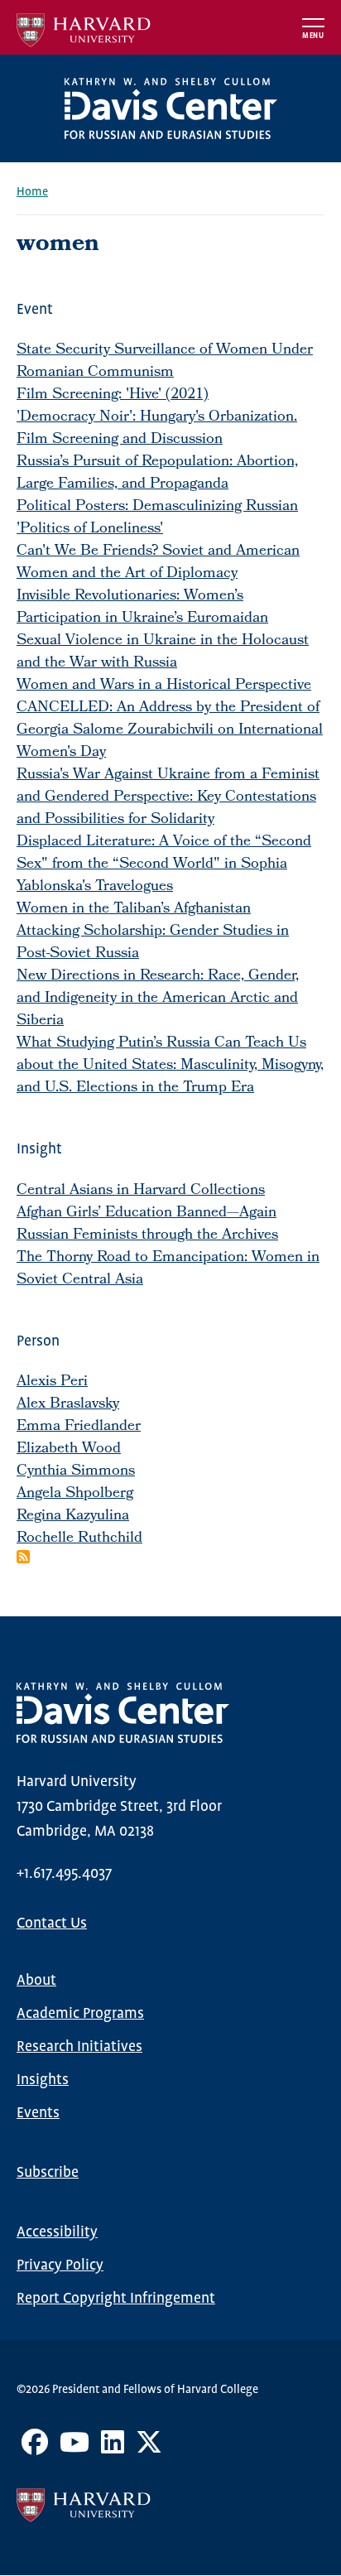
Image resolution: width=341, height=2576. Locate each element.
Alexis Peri (52, 1382)
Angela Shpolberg (75, 1494)
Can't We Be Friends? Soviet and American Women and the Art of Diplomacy (158, 563)
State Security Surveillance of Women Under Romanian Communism (165, 362)
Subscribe (48, 2173)
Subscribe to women (23, 1557)
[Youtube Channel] (74, 2448)
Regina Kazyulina (73, 1517)
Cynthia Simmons (76, 1472)
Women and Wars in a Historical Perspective (164, 686)
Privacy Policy (60, 2265)
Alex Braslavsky (68, 1405)
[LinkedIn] (113, 2448)
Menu (313, 36)
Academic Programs (80, 2014)
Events (38, 2113)
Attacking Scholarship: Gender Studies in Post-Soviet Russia (153, 943)
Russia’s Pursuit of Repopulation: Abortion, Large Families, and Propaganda (157, 474)
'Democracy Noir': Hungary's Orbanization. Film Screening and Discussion (157, 429)
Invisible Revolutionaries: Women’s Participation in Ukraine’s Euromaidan (142, 608)
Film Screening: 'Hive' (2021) (113, 395)
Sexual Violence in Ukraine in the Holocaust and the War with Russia (163, 652)
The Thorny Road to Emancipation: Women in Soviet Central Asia (168, 1269)
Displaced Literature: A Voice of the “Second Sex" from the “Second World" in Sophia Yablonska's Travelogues (164, 865)
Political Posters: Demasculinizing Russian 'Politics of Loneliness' (157, 518)
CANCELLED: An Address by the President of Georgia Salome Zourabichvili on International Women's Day (170, 731)
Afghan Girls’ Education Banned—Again (146, 1213)
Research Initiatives (79, 2047)
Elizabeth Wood (69, 1449)
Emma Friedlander (79, 1427)
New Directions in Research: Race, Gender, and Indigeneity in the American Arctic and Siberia (158, 999)
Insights (43, 2080)
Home (32, 192)
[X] (149, 2448)
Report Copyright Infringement (116, 2299)
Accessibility (57, 2232)
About (36, 1981)
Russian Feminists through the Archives (147, 1236)
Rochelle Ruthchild (79, 1539)
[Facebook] (35, 2448)
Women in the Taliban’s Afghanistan (134, 910)
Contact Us (52, 1924)
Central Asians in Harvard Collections (141, 1191)
